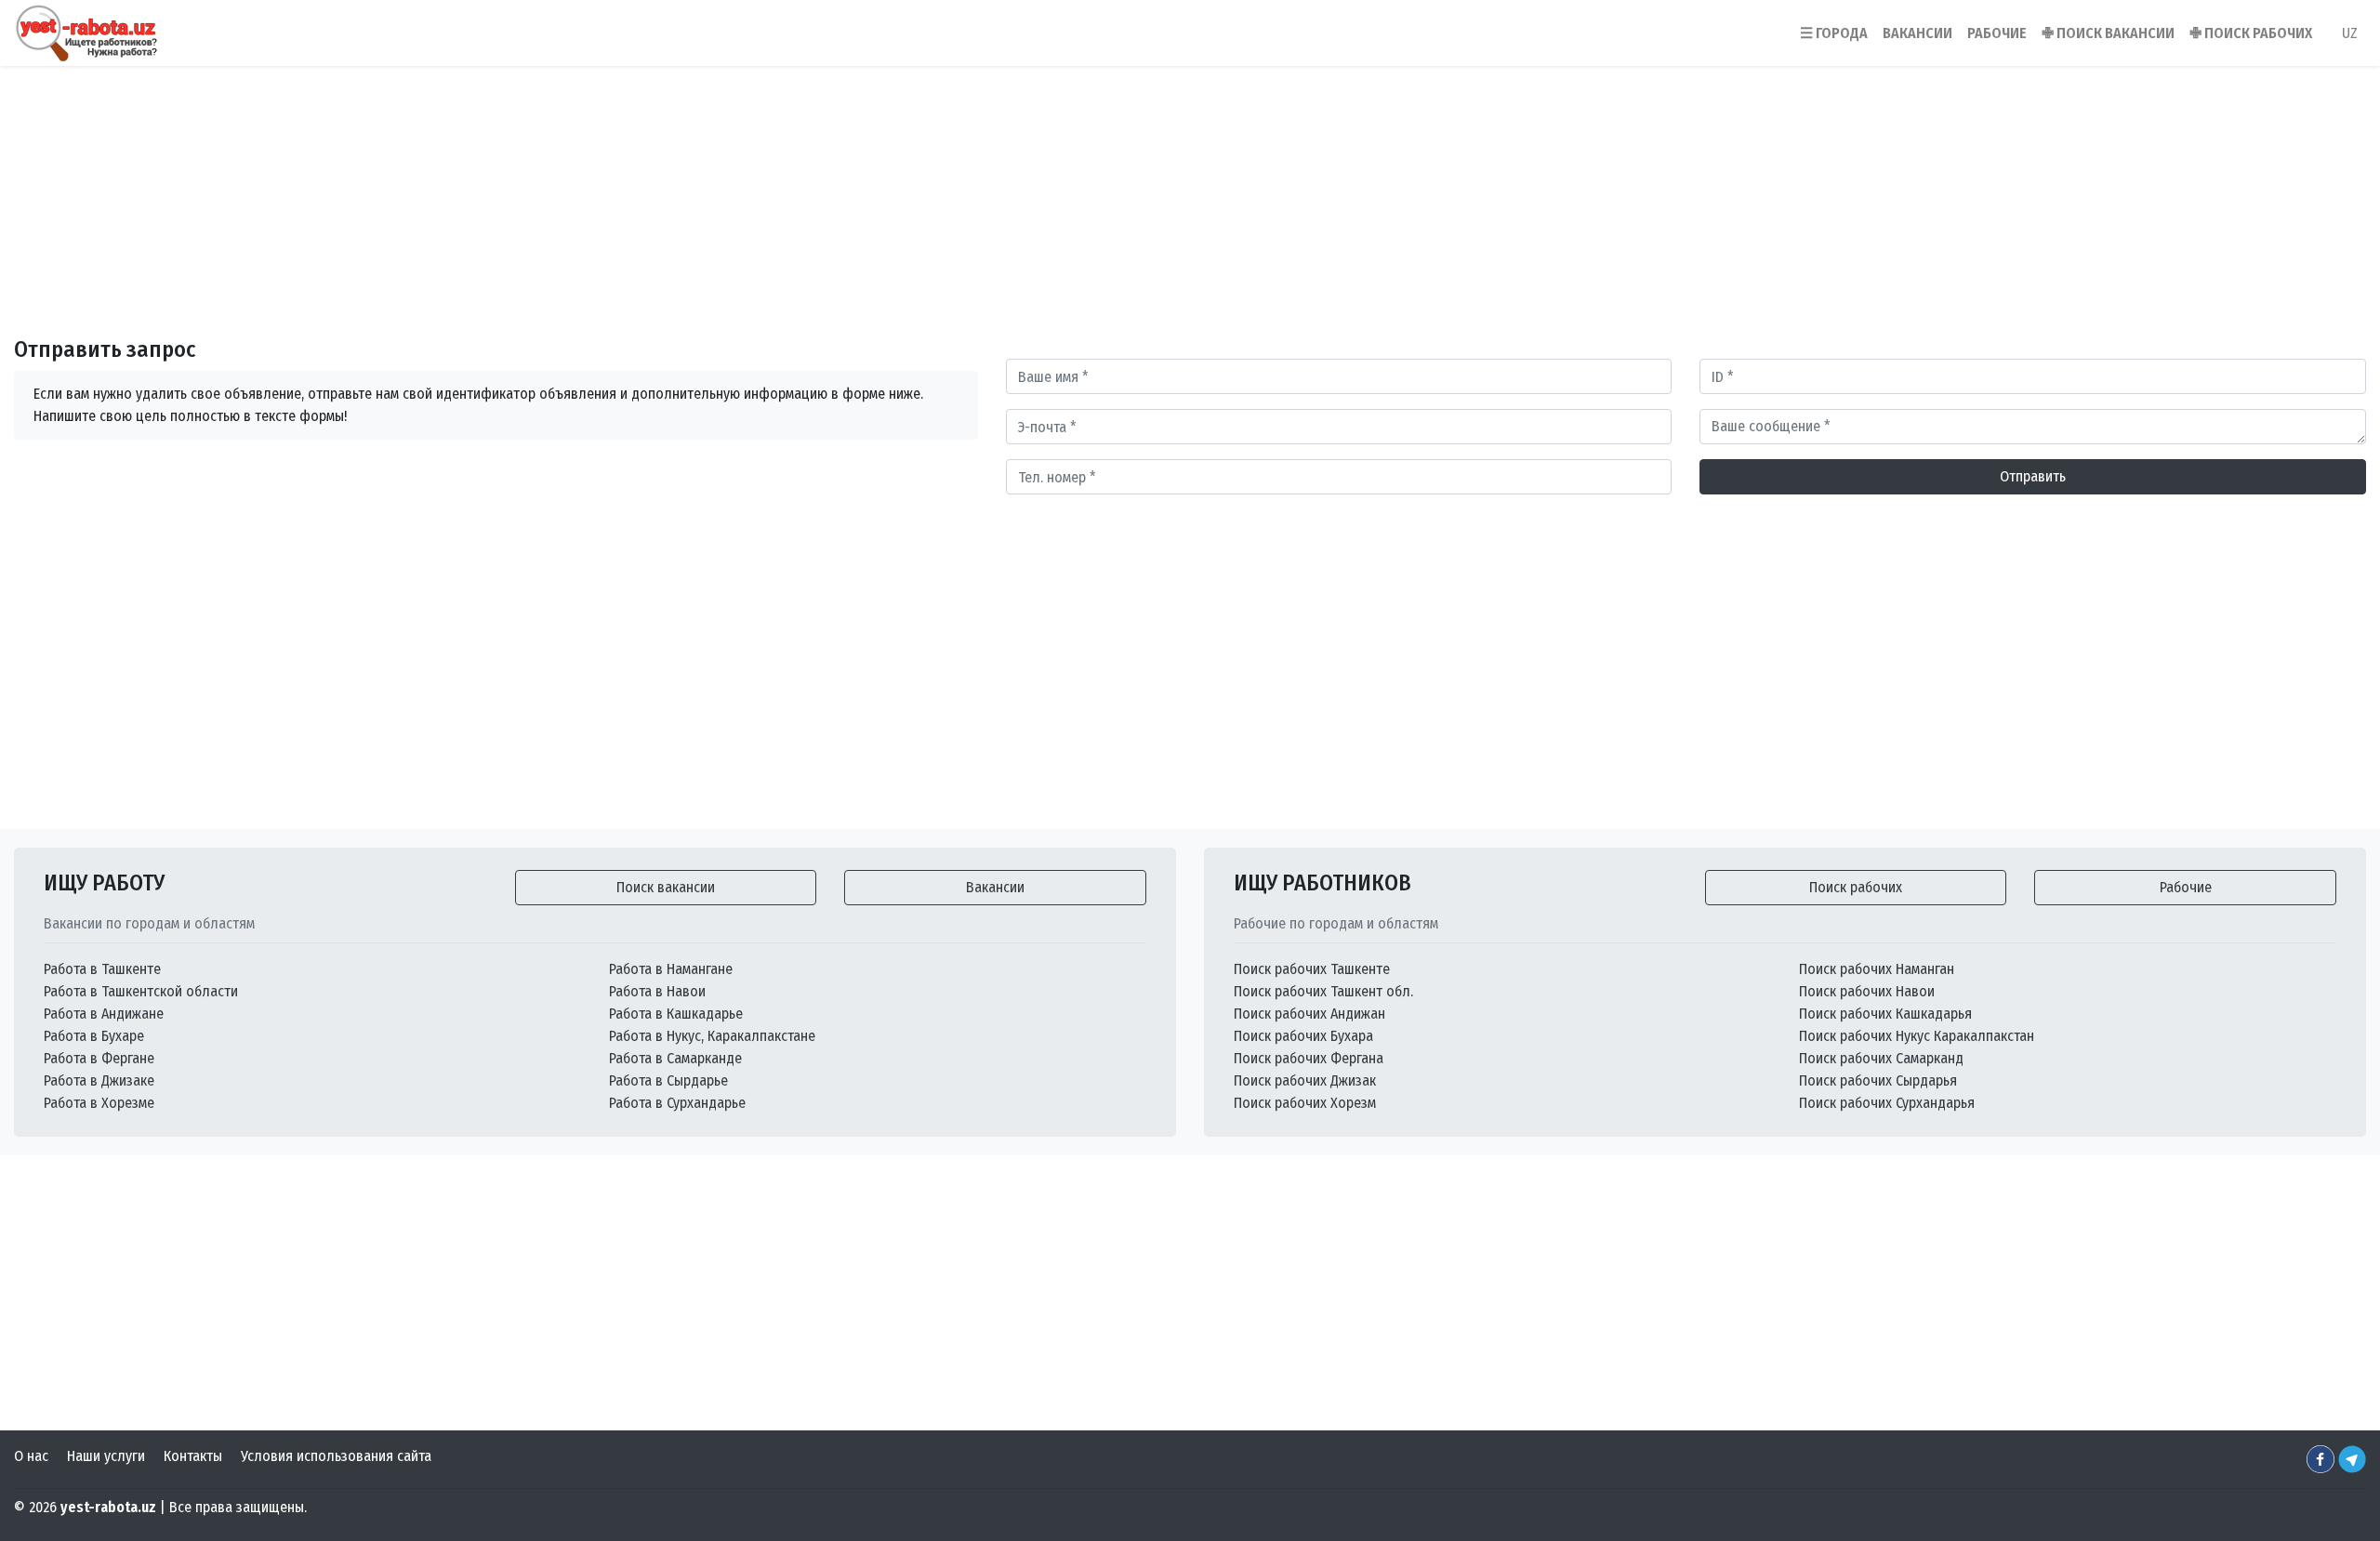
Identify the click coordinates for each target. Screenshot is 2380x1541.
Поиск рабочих (1856, 887)
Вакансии (995, 887)
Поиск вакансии (666, 887)
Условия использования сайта (336, 1456)
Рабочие (2186, 887)
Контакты (193, 1456)
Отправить (2033, 476)
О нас (31, 1456)
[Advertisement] (1190, 176)
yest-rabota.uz (108, 1507)
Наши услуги (106, 1456)
